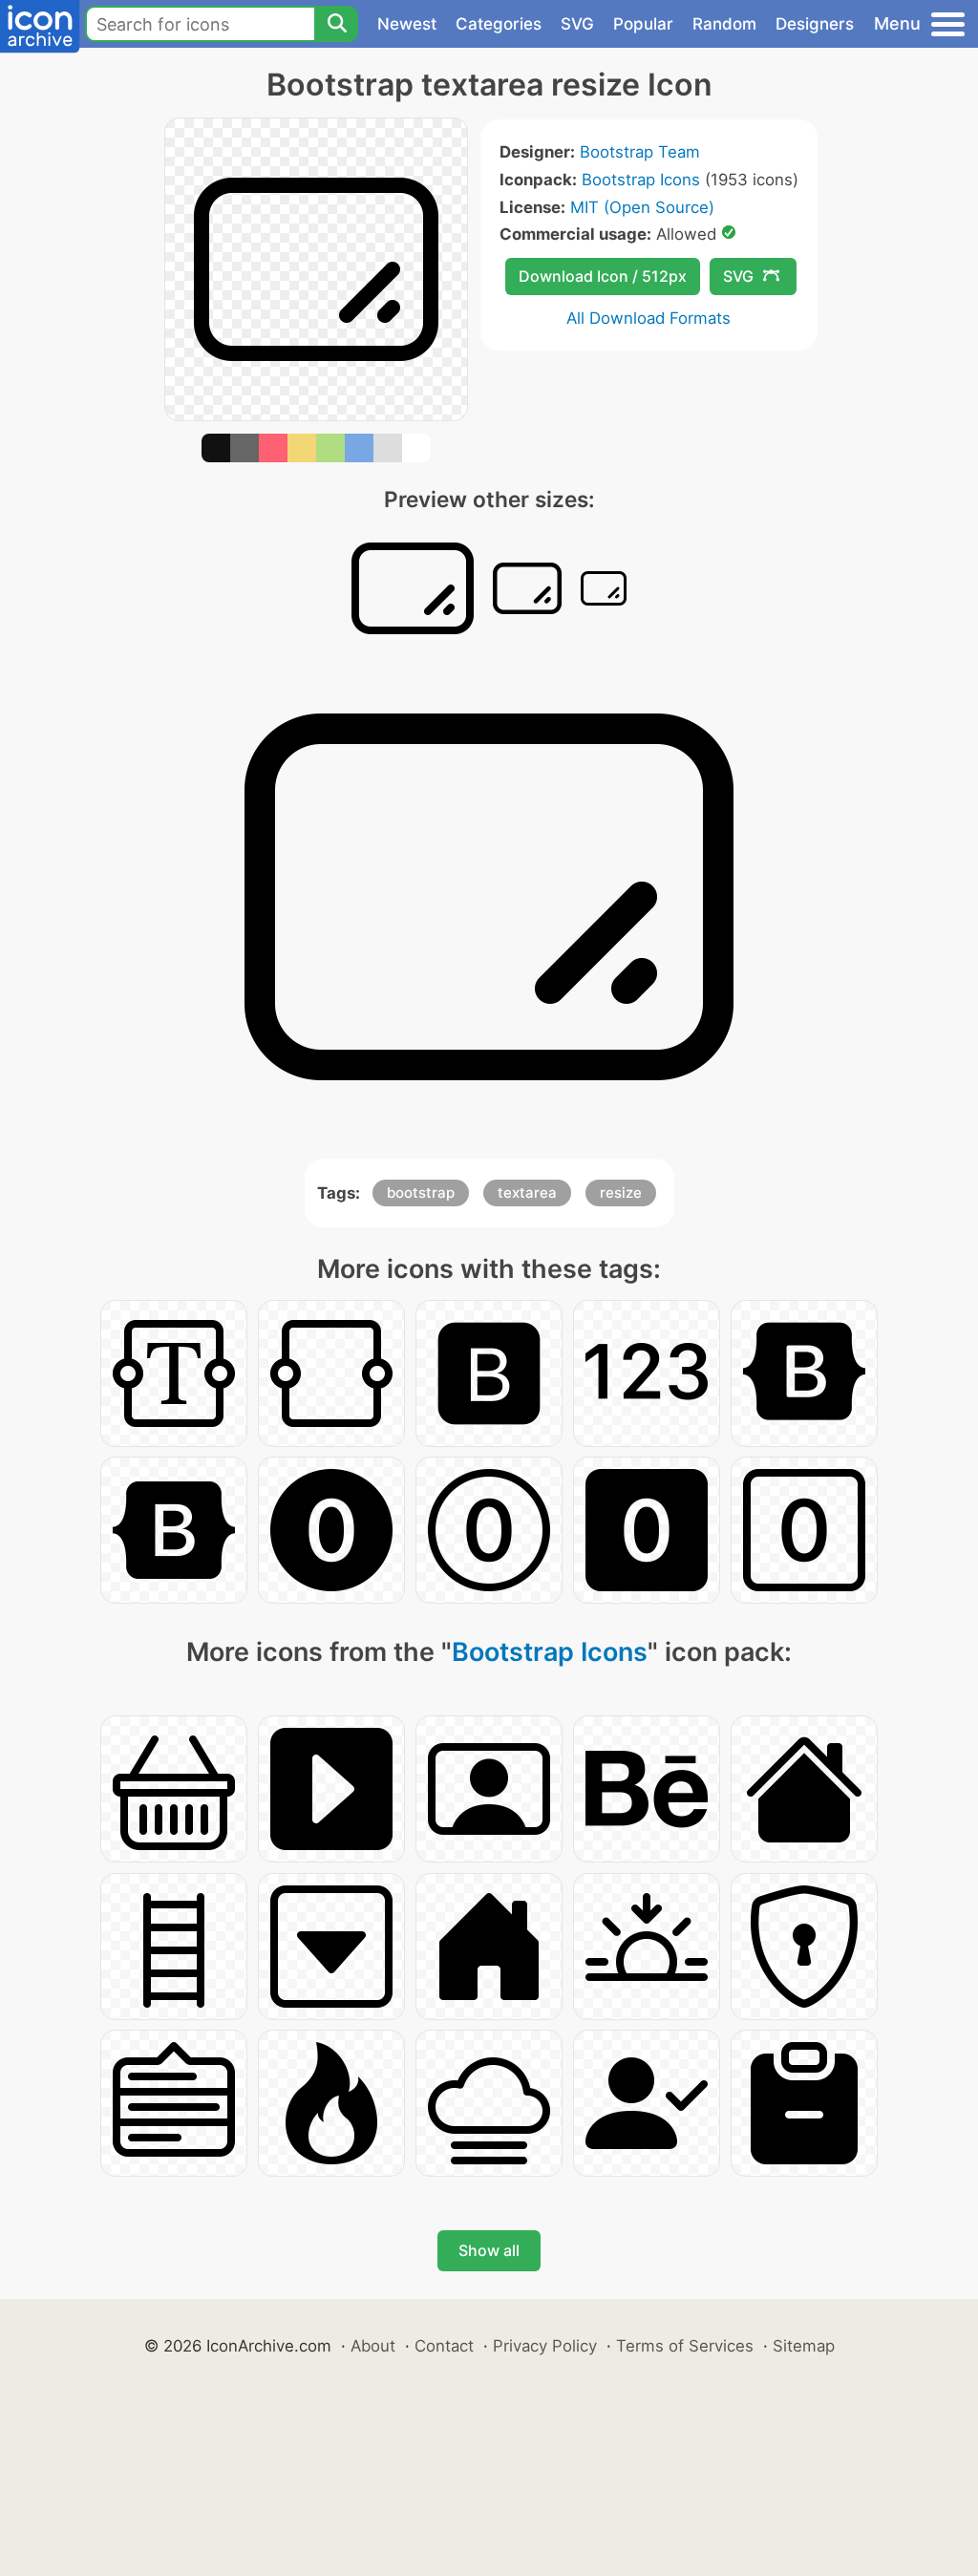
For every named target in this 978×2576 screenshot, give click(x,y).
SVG (577, 24)
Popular (643, 24)
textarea (527, 1192)
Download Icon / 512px (603, 276)
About (373, 2346)
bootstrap (421, 1192)
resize (621, 1192)
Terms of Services (685, 2346)
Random (724, 24)
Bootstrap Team (640, 152)
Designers (815, 24)
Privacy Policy (545, 2346)
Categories (499, 24)
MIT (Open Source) (642, 207)
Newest (407, 24)
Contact (444, 2346)
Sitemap (804, 2346)
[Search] (336, 24)
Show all (489, 2250)
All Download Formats (648, 318)
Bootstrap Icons (641, 180)
